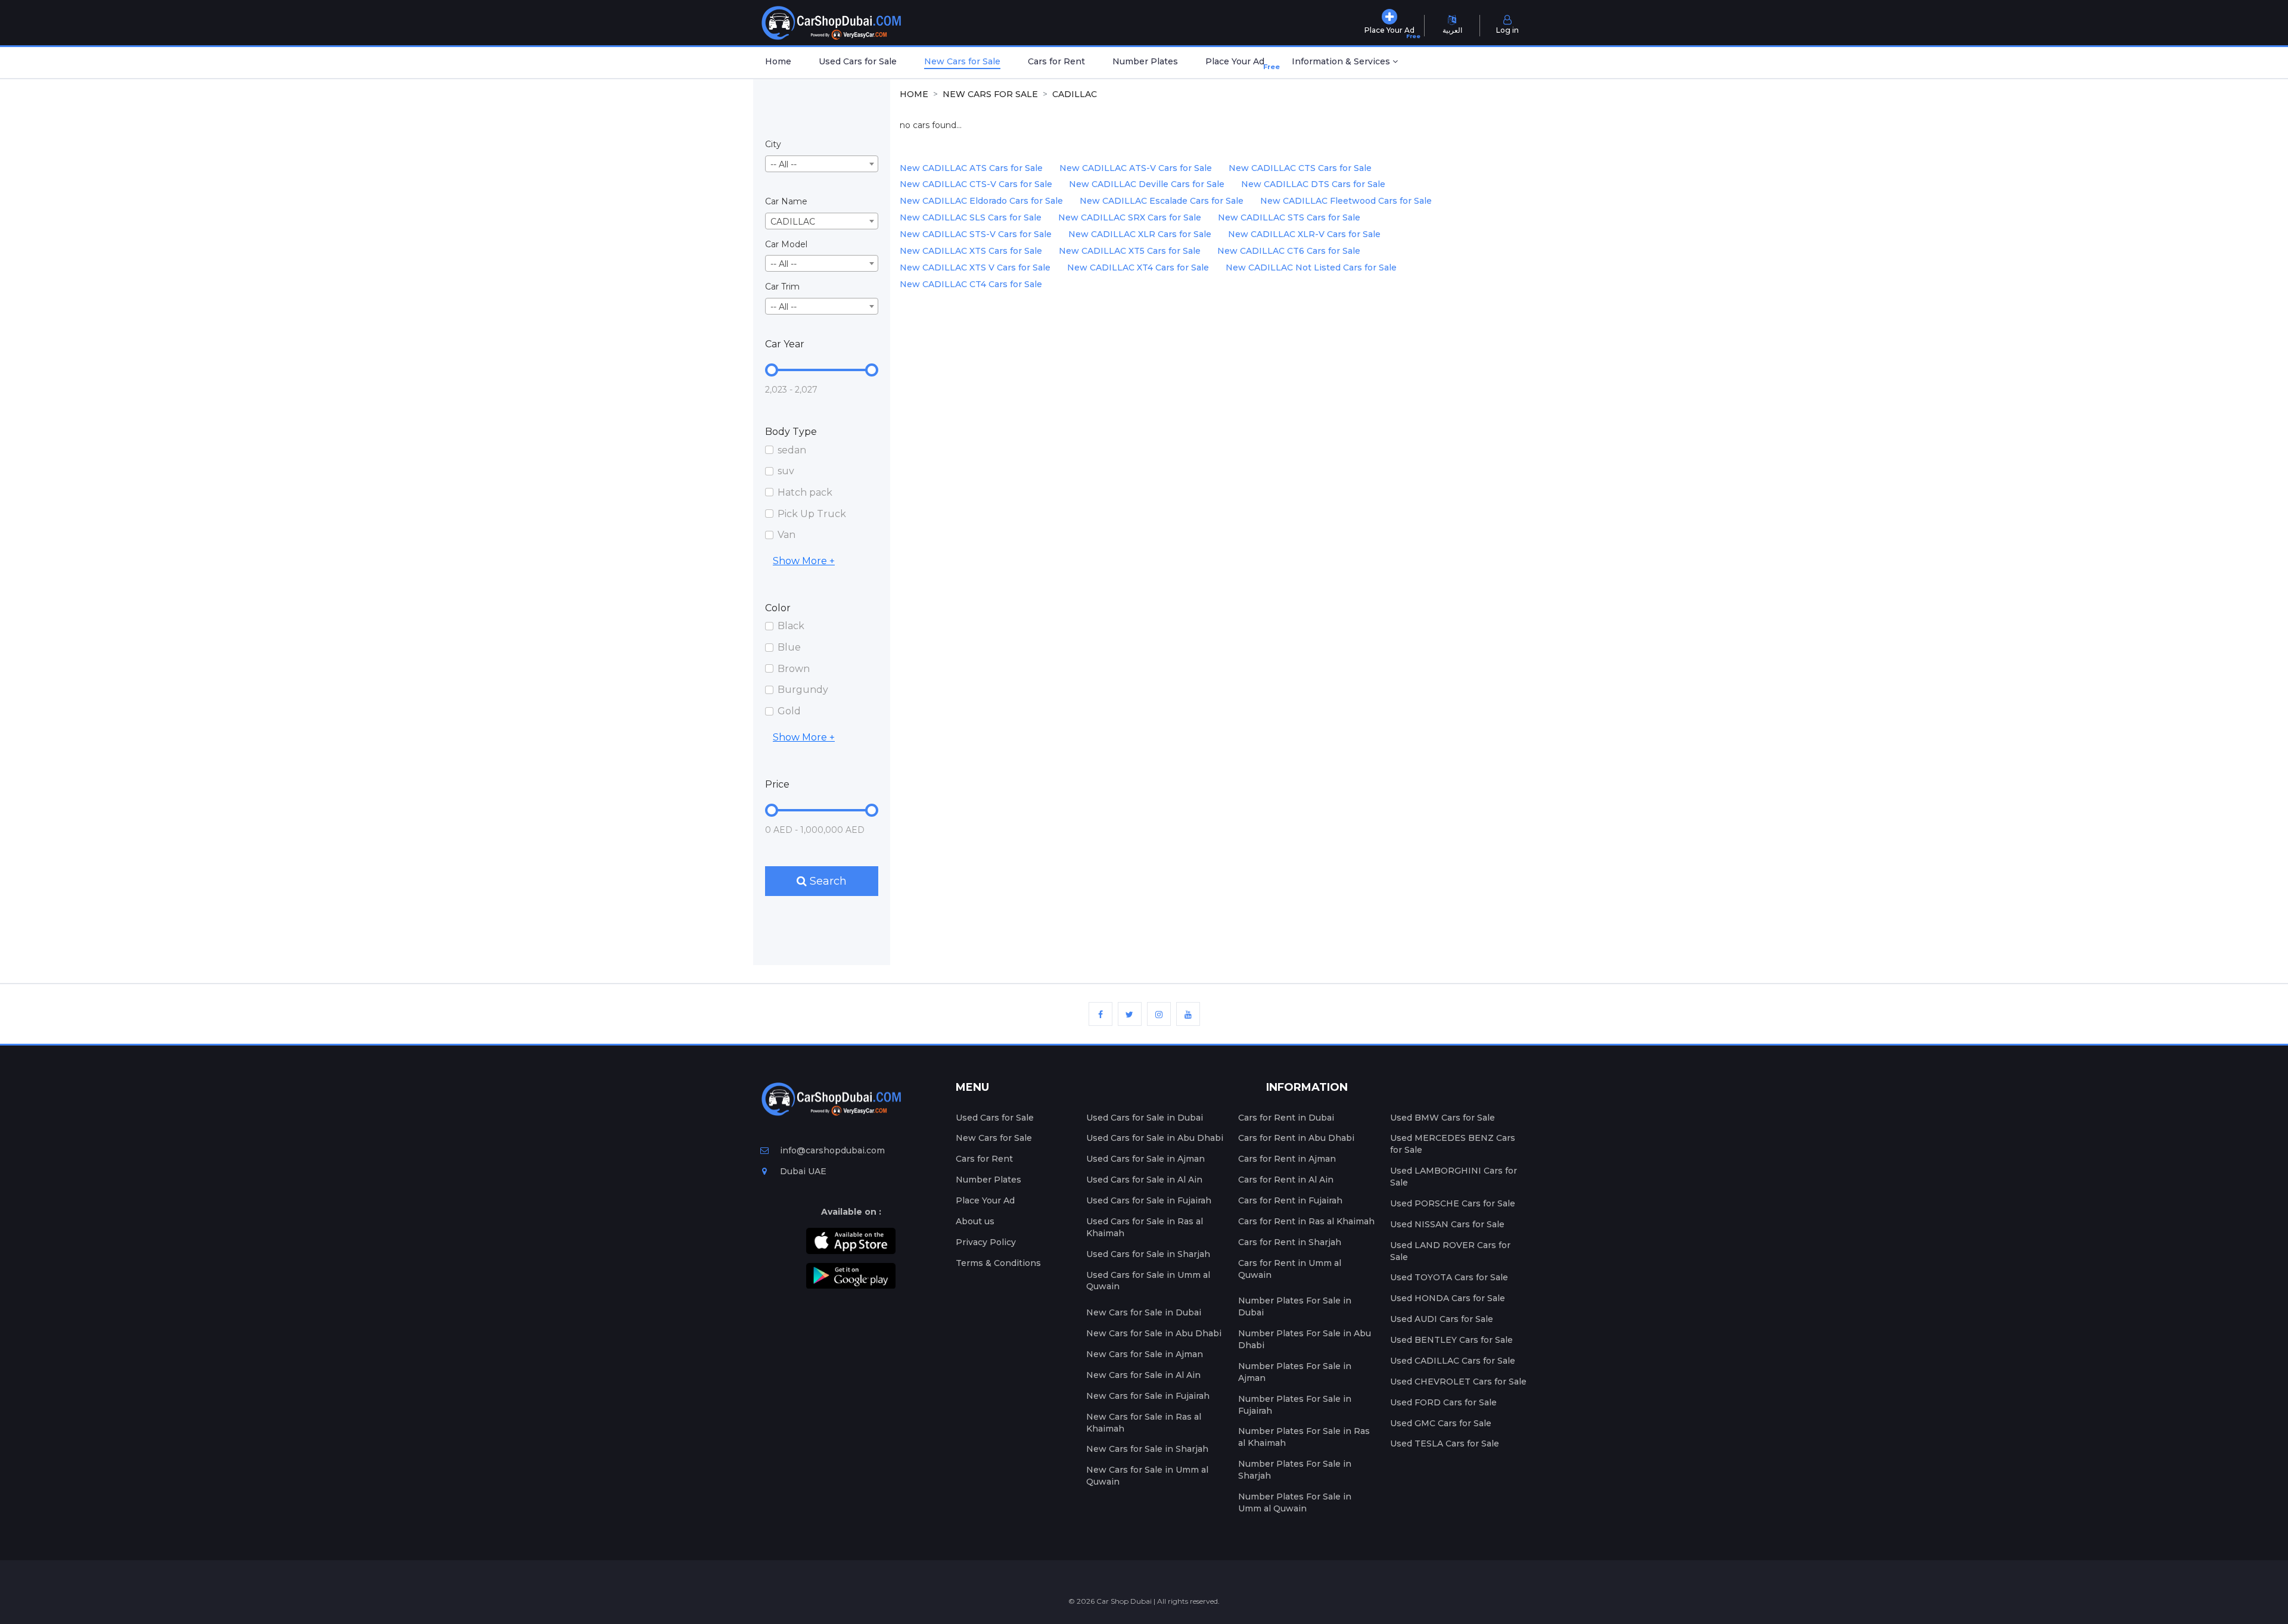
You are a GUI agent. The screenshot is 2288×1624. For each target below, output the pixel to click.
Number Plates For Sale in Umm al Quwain (1295, 1502)
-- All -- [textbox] (784, 164)
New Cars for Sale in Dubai (1144, 1312)
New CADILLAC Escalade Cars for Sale (1162, 201)
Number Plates (1145, 61)
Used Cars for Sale (858, 61)
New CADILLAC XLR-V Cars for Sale (1304, 234)
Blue (789, 647)
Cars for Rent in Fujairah (1290, 1200)
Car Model (786, 244)
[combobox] (822, 164)
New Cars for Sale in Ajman (1145, 1354)
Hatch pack (805, 492)
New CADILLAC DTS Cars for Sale (1313, 184)
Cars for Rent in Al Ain (1286, 1180)
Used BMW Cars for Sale (1443, 1118)
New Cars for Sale (962, 61)
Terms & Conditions (998, 1263)
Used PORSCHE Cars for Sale (1453, 1203)
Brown (794, 669)
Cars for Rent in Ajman (1287, 1159)
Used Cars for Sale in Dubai (1145, 1118)
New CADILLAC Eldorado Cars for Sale (981, 201)
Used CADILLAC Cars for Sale (1453, 1361)
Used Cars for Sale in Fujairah (1149, 1200)
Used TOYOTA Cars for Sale (1449, 1277)
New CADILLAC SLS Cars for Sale (971, 217)
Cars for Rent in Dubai (1286, 1118)
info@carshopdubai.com (832, 1150)
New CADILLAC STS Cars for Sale (1289, 217)
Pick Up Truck (812, 514)
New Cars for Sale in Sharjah (1147, 1449)
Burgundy (803, 690)
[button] (1345, 63)
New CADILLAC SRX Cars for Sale (1130, 217)
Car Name (786, 201)
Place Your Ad (1237, 63)
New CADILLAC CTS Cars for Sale (1300, 168)
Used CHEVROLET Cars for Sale (1458, 1382)
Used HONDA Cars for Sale (1448, 1298)
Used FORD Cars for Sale (1443, 1402)
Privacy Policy (986, 1242)
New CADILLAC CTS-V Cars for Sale (976, 184)
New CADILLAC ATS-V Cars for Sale (1136, 168)
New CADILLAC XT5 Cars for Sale (1130, 251)
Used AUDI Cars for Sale (1442, 1319)
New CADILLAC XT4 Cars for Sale (1138, 267)
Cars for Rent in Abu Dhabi (1296, 1138)
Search (827, 881)
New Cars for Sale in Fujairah (1148, 1396)
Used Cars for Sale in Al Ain (1144, 1180)
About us (975, 1221)
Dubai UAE (802, 1171)
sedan (792, 450)
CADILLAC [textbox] (793, 222)
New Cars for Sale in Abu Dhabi (1154, 1333)
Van (786, 535)
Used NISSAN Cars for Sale (1447, 1224)
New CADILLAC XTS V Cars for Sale (975, 267)
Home (778, 61)
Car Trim (782, 287)
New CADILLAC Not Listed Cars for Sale (1311, 267)
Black (791, 626)
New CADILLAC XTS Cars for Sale (971, 251)
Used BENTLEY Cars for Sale (1451, 1340)
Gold (789, 711)
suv (786, 471)
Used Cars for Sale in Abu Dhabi (1155, 1138)
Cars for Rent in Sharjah (1290, 1242)
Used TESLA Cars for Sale (1445, 1443)
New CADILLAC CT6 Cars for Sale (1289, 251)
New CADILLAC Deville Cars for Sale (1147, 184)
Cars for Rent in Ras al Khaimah (1306, 1221)
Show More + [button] (804, 561)
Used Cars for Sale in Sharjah (1148, 1254)
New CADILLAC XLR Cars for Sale (1140, 234)
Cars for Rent (1056, 61)
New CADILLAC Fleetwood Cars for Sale (1346, 201)
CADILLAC (1075, 94)
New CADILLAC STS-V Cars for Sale (976, 234)
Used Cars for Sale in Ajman (1145, 1159)
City (773, 144)
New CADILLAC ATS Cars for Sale (971, 168)
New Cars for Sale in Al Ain (1143, 1375)
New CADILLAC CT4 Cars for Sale (971, 284)
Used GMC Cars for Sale (1441, 1423)
